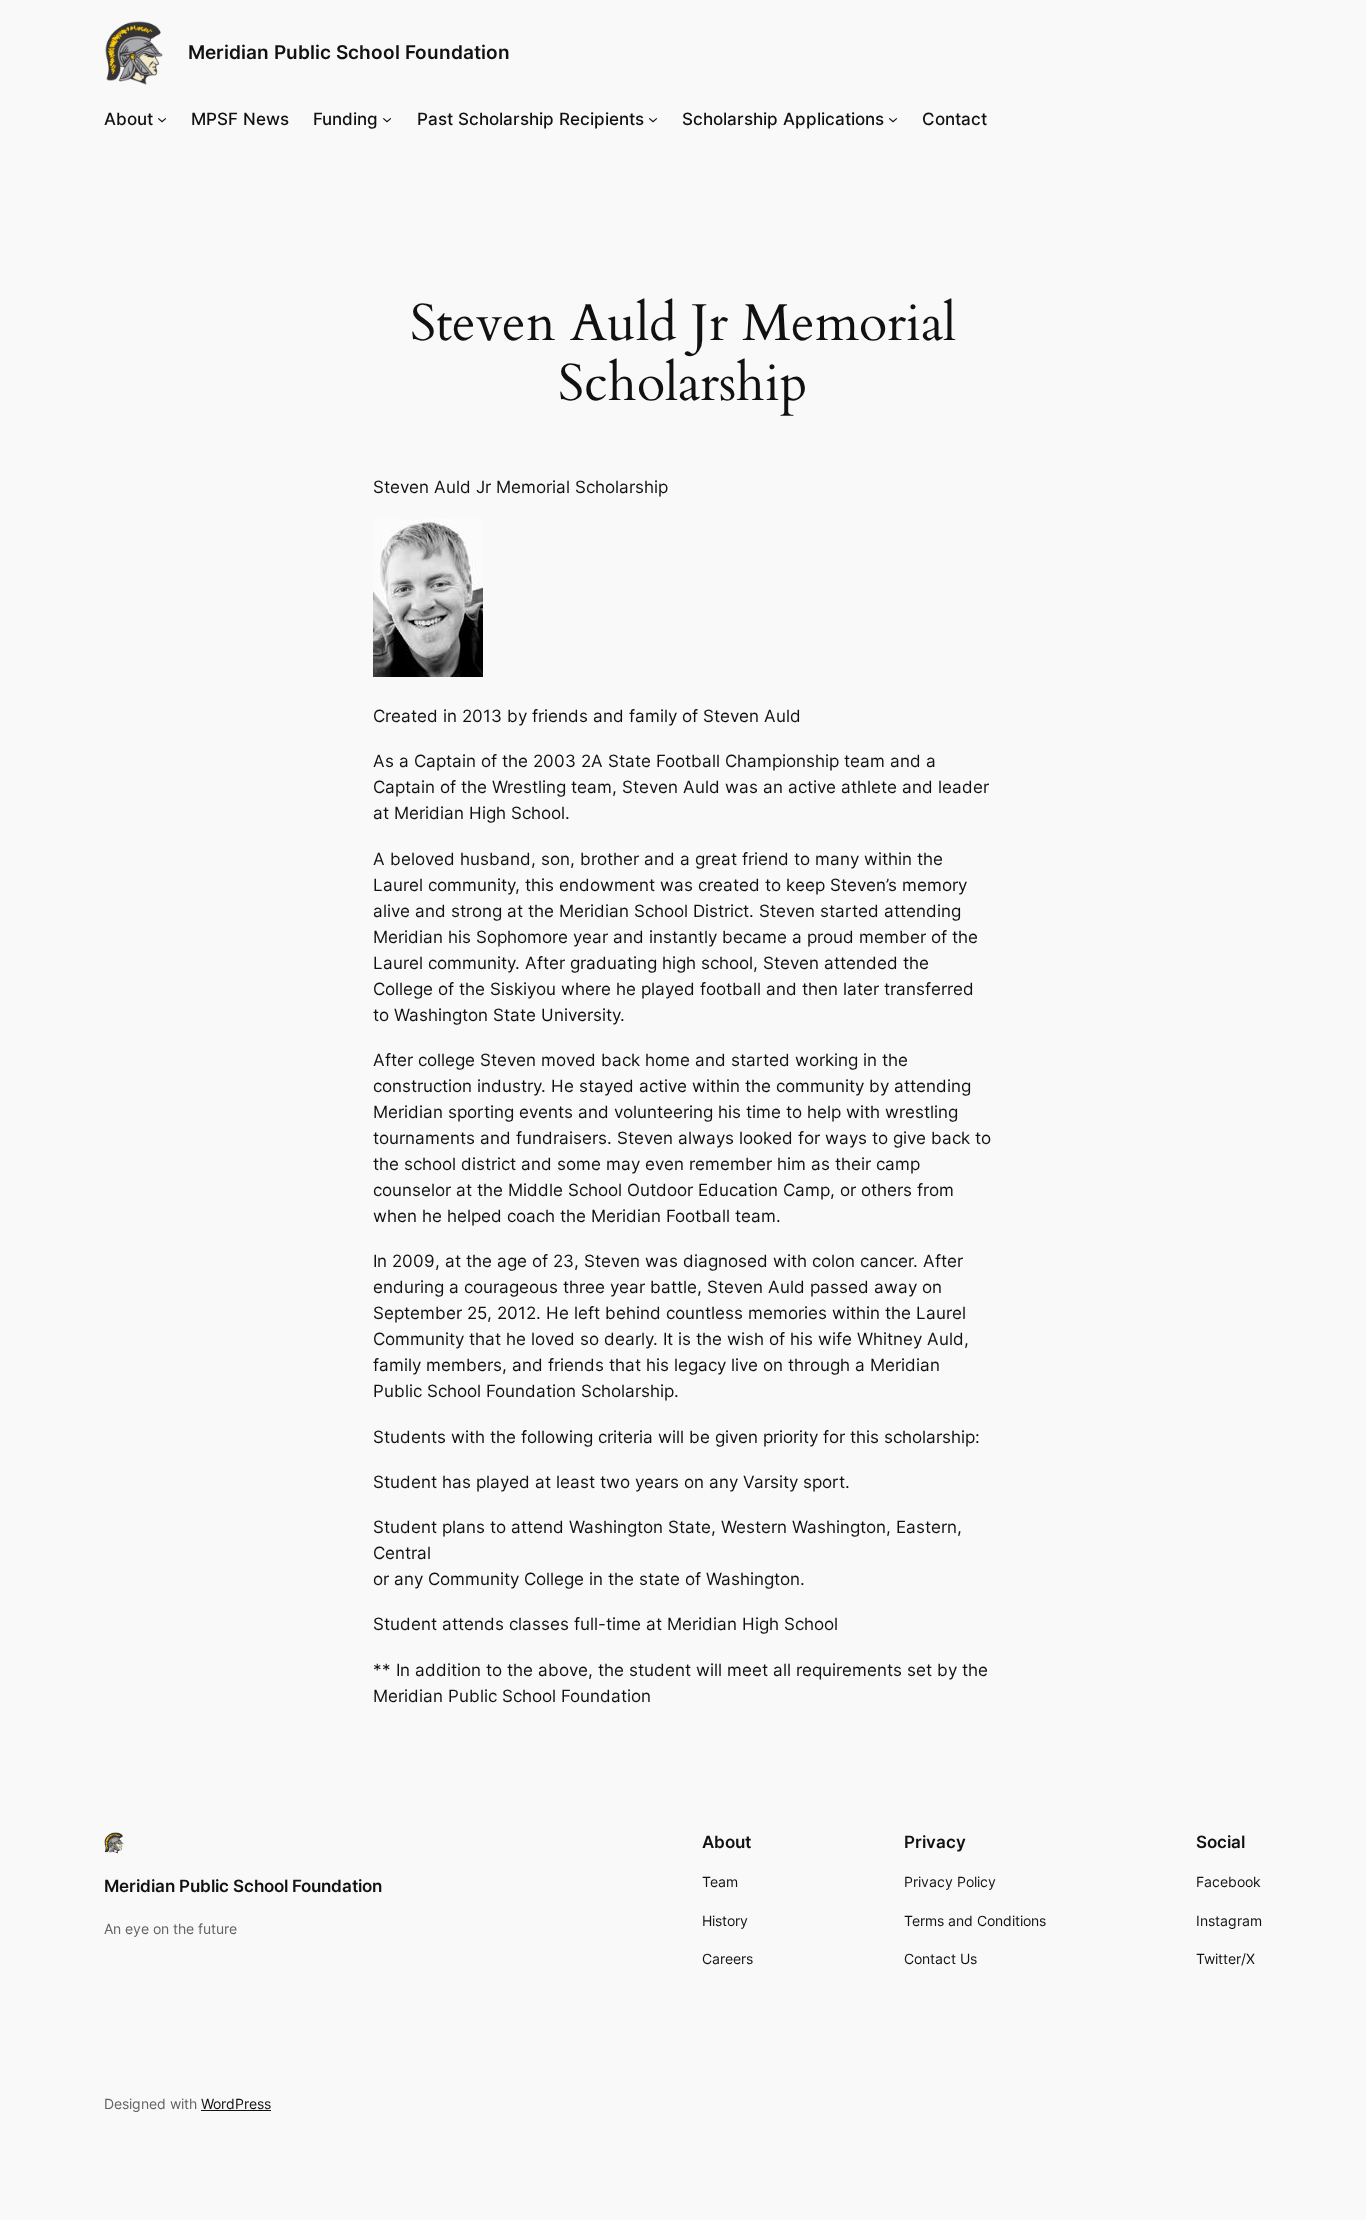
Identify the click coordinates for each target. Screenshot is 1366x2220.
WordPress (236, 2103)
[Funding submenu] (387, 119)
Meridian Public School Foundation (349, 52)
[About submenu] (162, 119)
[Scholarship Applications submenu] (893, 119)
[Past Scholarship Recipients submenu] (653, 119)
